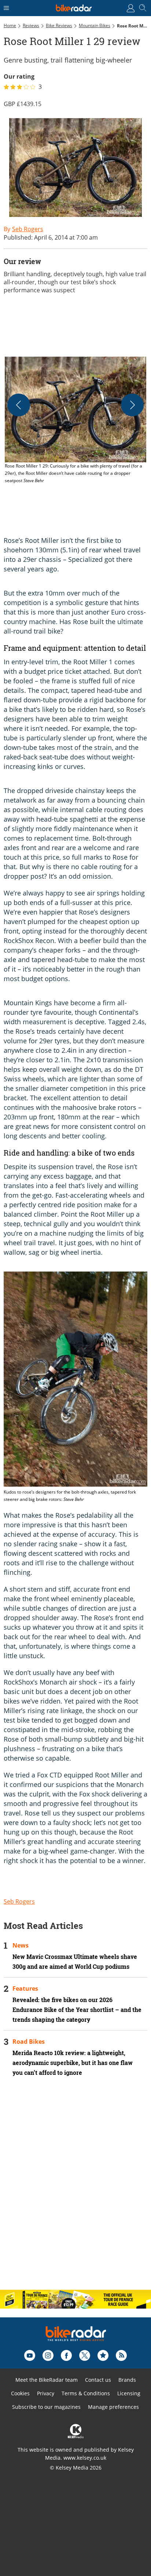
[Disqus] (75, 2189)
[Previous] (19, 405)
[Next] (132, 405)
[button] (75, 421)
